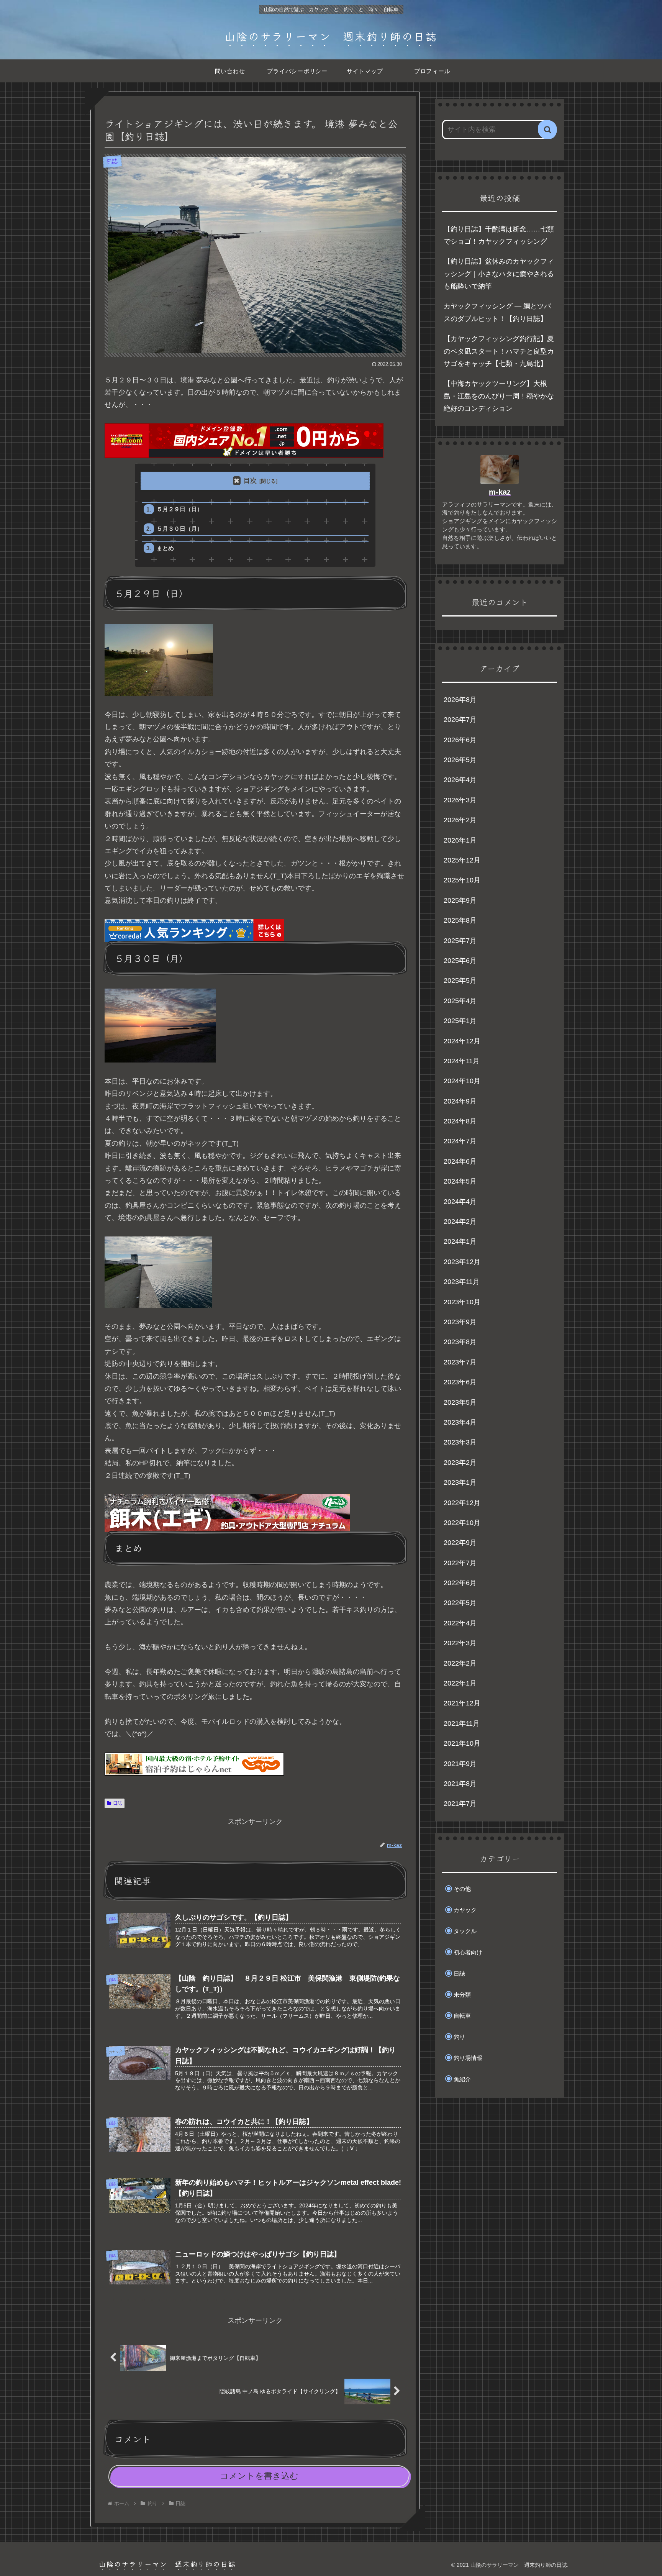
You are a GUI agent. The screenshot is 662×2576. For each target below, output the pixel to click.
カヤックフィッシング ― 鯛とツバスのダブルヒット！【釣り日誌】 (497, 312)
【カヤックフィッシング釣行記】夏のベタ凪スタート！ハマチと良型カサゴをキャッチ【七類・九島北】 (499, 351)
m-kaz (500, 492)
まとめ (165, 548)
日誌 (118, 1803)
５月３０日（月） (180, 529)
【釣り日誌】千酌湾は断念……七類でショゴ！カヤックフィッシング (499, 235)
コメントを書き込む (259, 2476)
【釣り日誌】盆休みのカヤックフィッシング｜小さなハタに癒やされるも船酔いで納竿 (499, 274)
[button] (547, 130)
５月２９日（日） (180, 509)
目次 (250, 481)
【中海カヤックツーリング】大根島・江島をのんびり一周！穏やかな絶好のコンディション (499, 396)
